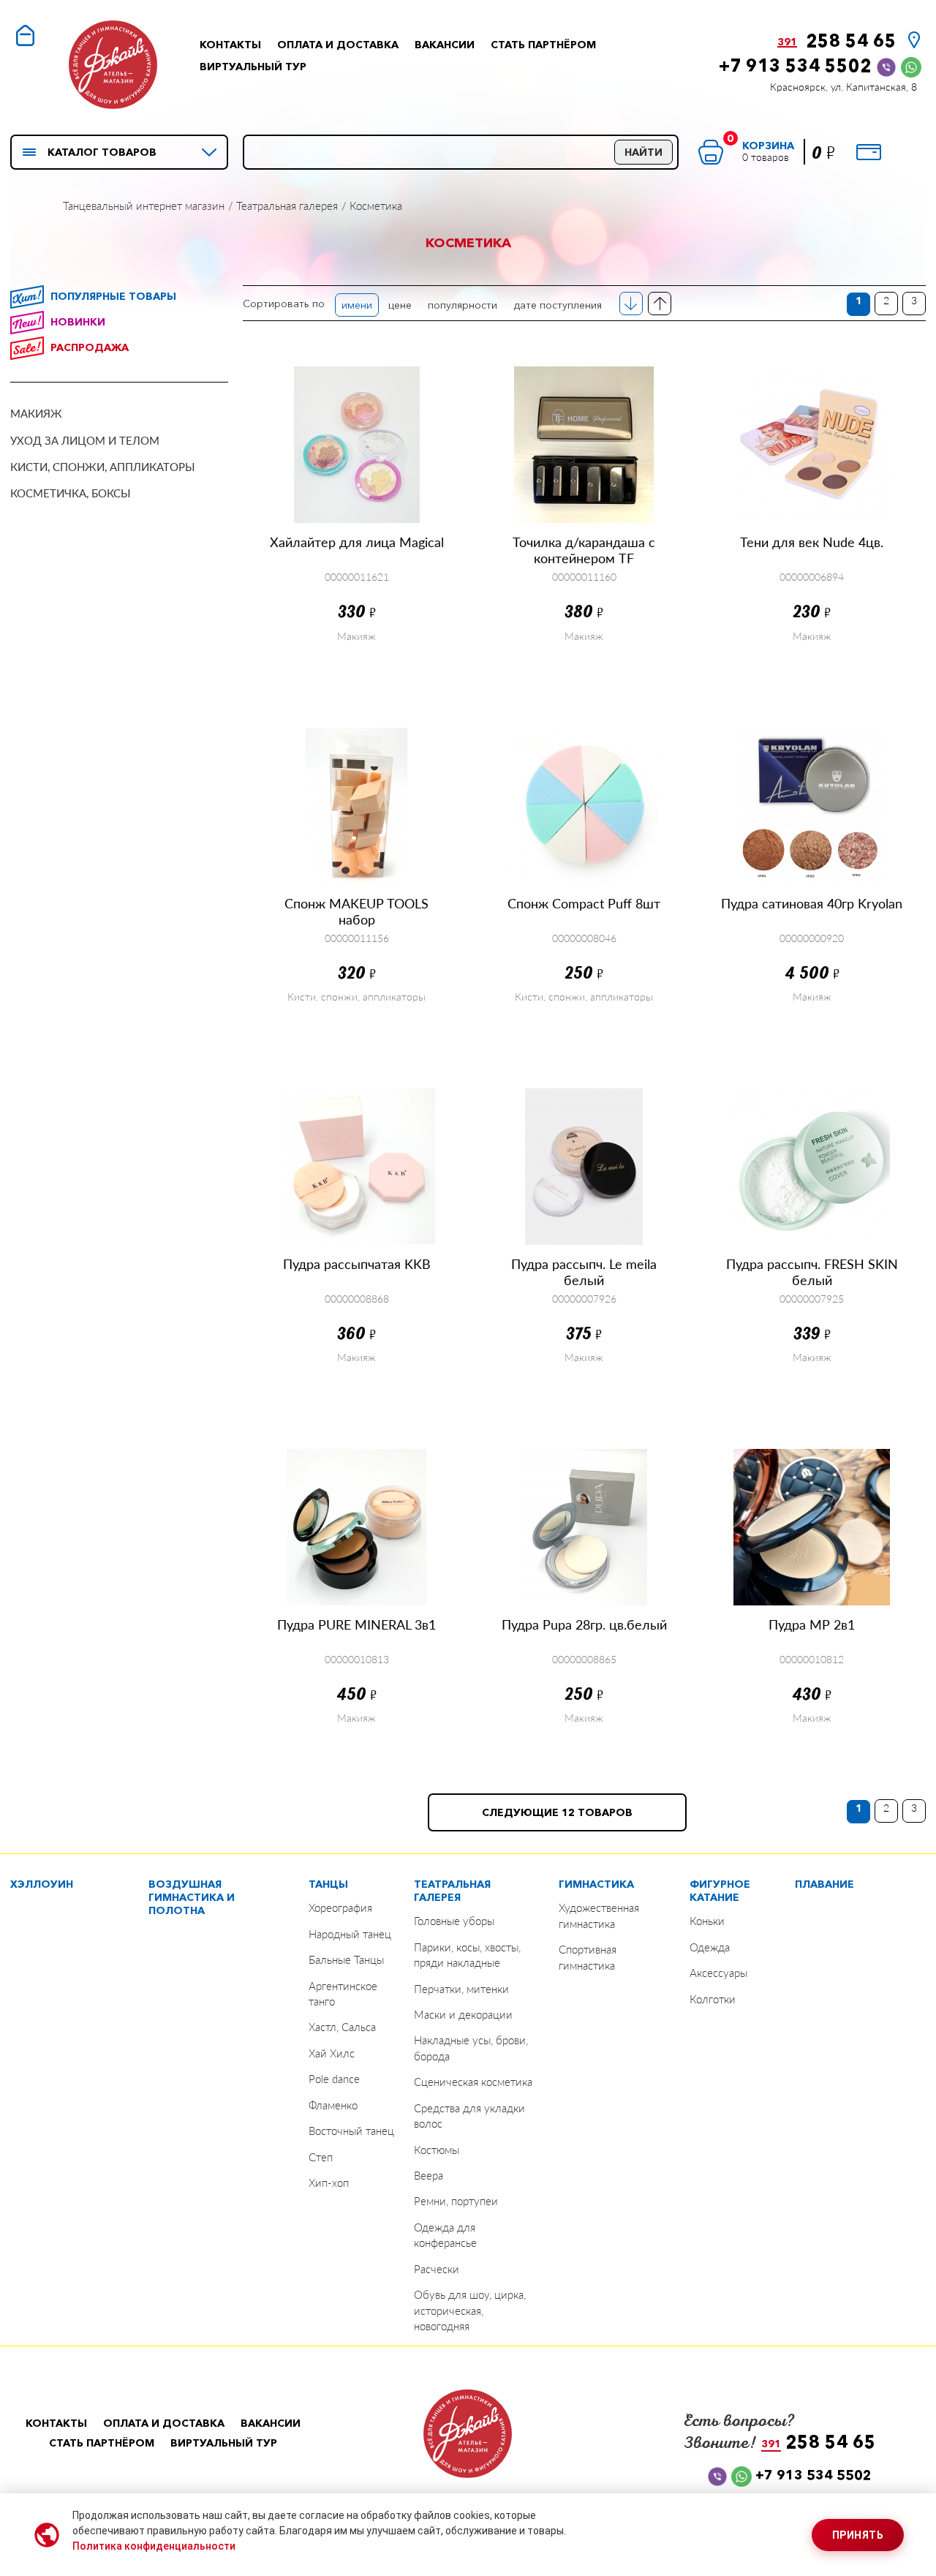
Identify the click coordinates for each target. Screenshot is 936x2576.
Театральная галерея (452, 1891)
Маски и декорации (463, 2014)
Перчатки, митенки (461, 1989)
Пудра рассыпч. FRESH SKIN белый (812, 1272)
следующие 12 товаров (557, 1812)
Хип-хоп (329, 2183)
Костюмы (437, 2150)
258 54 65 (837, 41)
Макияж (36, 413)
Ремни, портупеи (456, 2201)
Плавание (824, 1884)
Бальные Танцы (346, 1959)
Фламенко (333, 2105)
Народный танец (350, 1934)
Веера (429, 2175)
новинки (78, 322)
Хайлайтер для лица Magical (357, 542)
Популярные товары (113, 296)
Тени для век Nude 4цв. (812, 542)
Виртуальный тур (253, 67)
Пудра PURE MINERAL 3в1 (356, 1624)
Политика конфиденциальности (154, 2546)
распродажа (90, 347)
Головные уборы (454, 1921)
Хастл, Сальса (342, 2027)
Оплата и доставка (338, 45)
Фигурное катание (720, 1891)
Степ (321, 2157)
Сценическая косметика (473, 2082)
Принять (858, 2535)
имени (357, 305)
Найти (643, 152)
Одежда (710, 1947)
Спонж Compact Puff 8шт (584, 903)
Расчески (437, 2269)
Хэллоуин (42, 1884)
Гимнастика (596, 1884)
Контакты (230, 45)
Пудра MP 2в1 (812, 1624)
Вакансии (445, 45)
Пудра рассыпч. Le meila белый (584, 1272)
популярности (463, 305)
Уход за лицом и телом (85, 440)
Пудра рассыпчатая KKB (357, 1264)
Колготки (713, 1999)
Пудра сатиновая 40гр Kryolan (812, 903)
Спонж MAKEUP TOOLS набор (356, 911)
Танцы (328, 1884)
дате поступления (558, 305)
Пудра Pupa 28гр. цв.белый (584, 1624)
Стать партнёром (543, 45)
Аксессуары (718, 1973)
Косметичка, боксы (71, 493)
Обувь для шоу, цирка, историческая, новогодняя (470, 2310)
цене (400, 305)
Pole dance (334, 2079)
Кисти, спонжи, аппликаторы (103, 467)
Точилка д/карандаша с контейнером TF (584, 550)
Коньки (707, 1921)
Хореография (340, 1907)
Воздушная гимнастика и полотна (192, 1897)
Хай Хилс (332, 2053)
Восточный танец (351, 2131)
